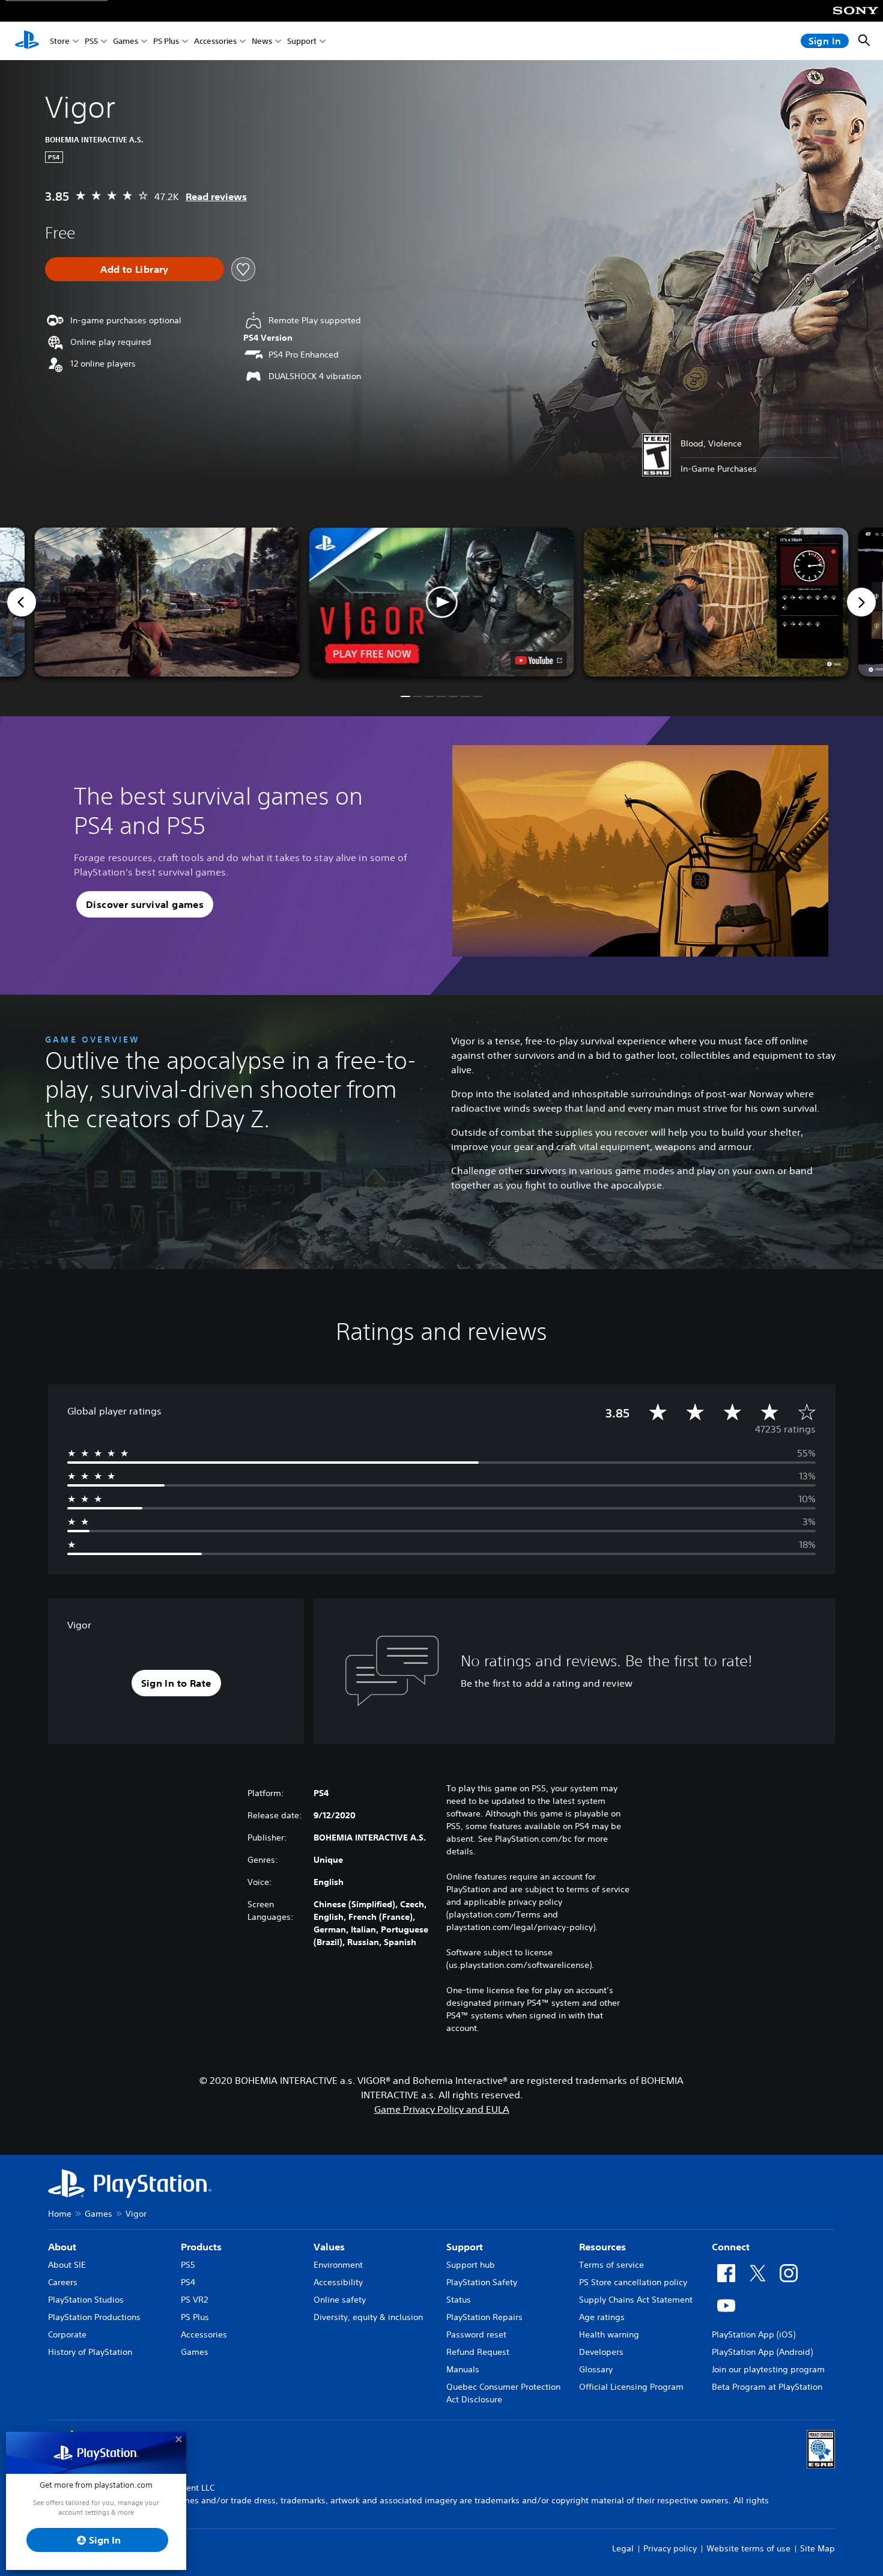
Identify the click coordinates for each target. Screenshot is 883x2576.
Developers (601, 2352)
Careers (63, 2282)
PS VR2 (194, 2300)
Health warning (609, 2334)
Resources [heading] (602, 2247)
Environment (338, 2265)
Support (302, 41)
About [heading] (62, 2247)
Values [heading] (329, 2247)
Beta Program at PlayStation (767, 2387)
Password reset (476, 2334)
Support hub (471, 2265)
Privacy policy (670, 2548)
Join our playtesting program (768, 2369)
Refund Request (478, 2352)
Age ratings (602, 2317)
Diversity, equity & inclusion (368, 2317)
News (262, 41)
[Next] (861, 602)
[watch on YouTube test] (539, 660)
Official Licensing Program (631, 2387)
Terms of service (611, 2265)
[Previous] (22, 602)
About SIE (67, 2265)
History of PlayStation (90, 2352)
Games (126, 41)
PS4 (188, 2282)
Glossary (596, 2369)
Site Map (818, 2548)
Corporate (67, 2334)
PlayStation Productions (94, 2317)
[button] (442, 602)
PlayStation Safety (482, 2282)
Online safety (340, 2300)
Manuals (463, 2369)
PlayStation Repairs (484, 2317)
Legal (623, 2548)
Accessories (215, 41)
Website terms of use (748, 2548)
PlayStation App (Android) (762, 2352)
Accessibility (338, 2282)
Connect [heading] (731, 2247)
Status (459, 2300)
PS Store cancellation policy (633, 2282)
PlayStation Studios (86, 2300)
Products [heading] (201, 2247)
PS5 (91, 41)
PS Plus (166, 41)
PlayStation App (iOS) (754, 2334)
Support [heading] (465, 2247)
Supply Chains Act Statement (636, 2300)
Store (60, 41)
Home (60, 2214)
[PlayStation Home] (27, 41)
